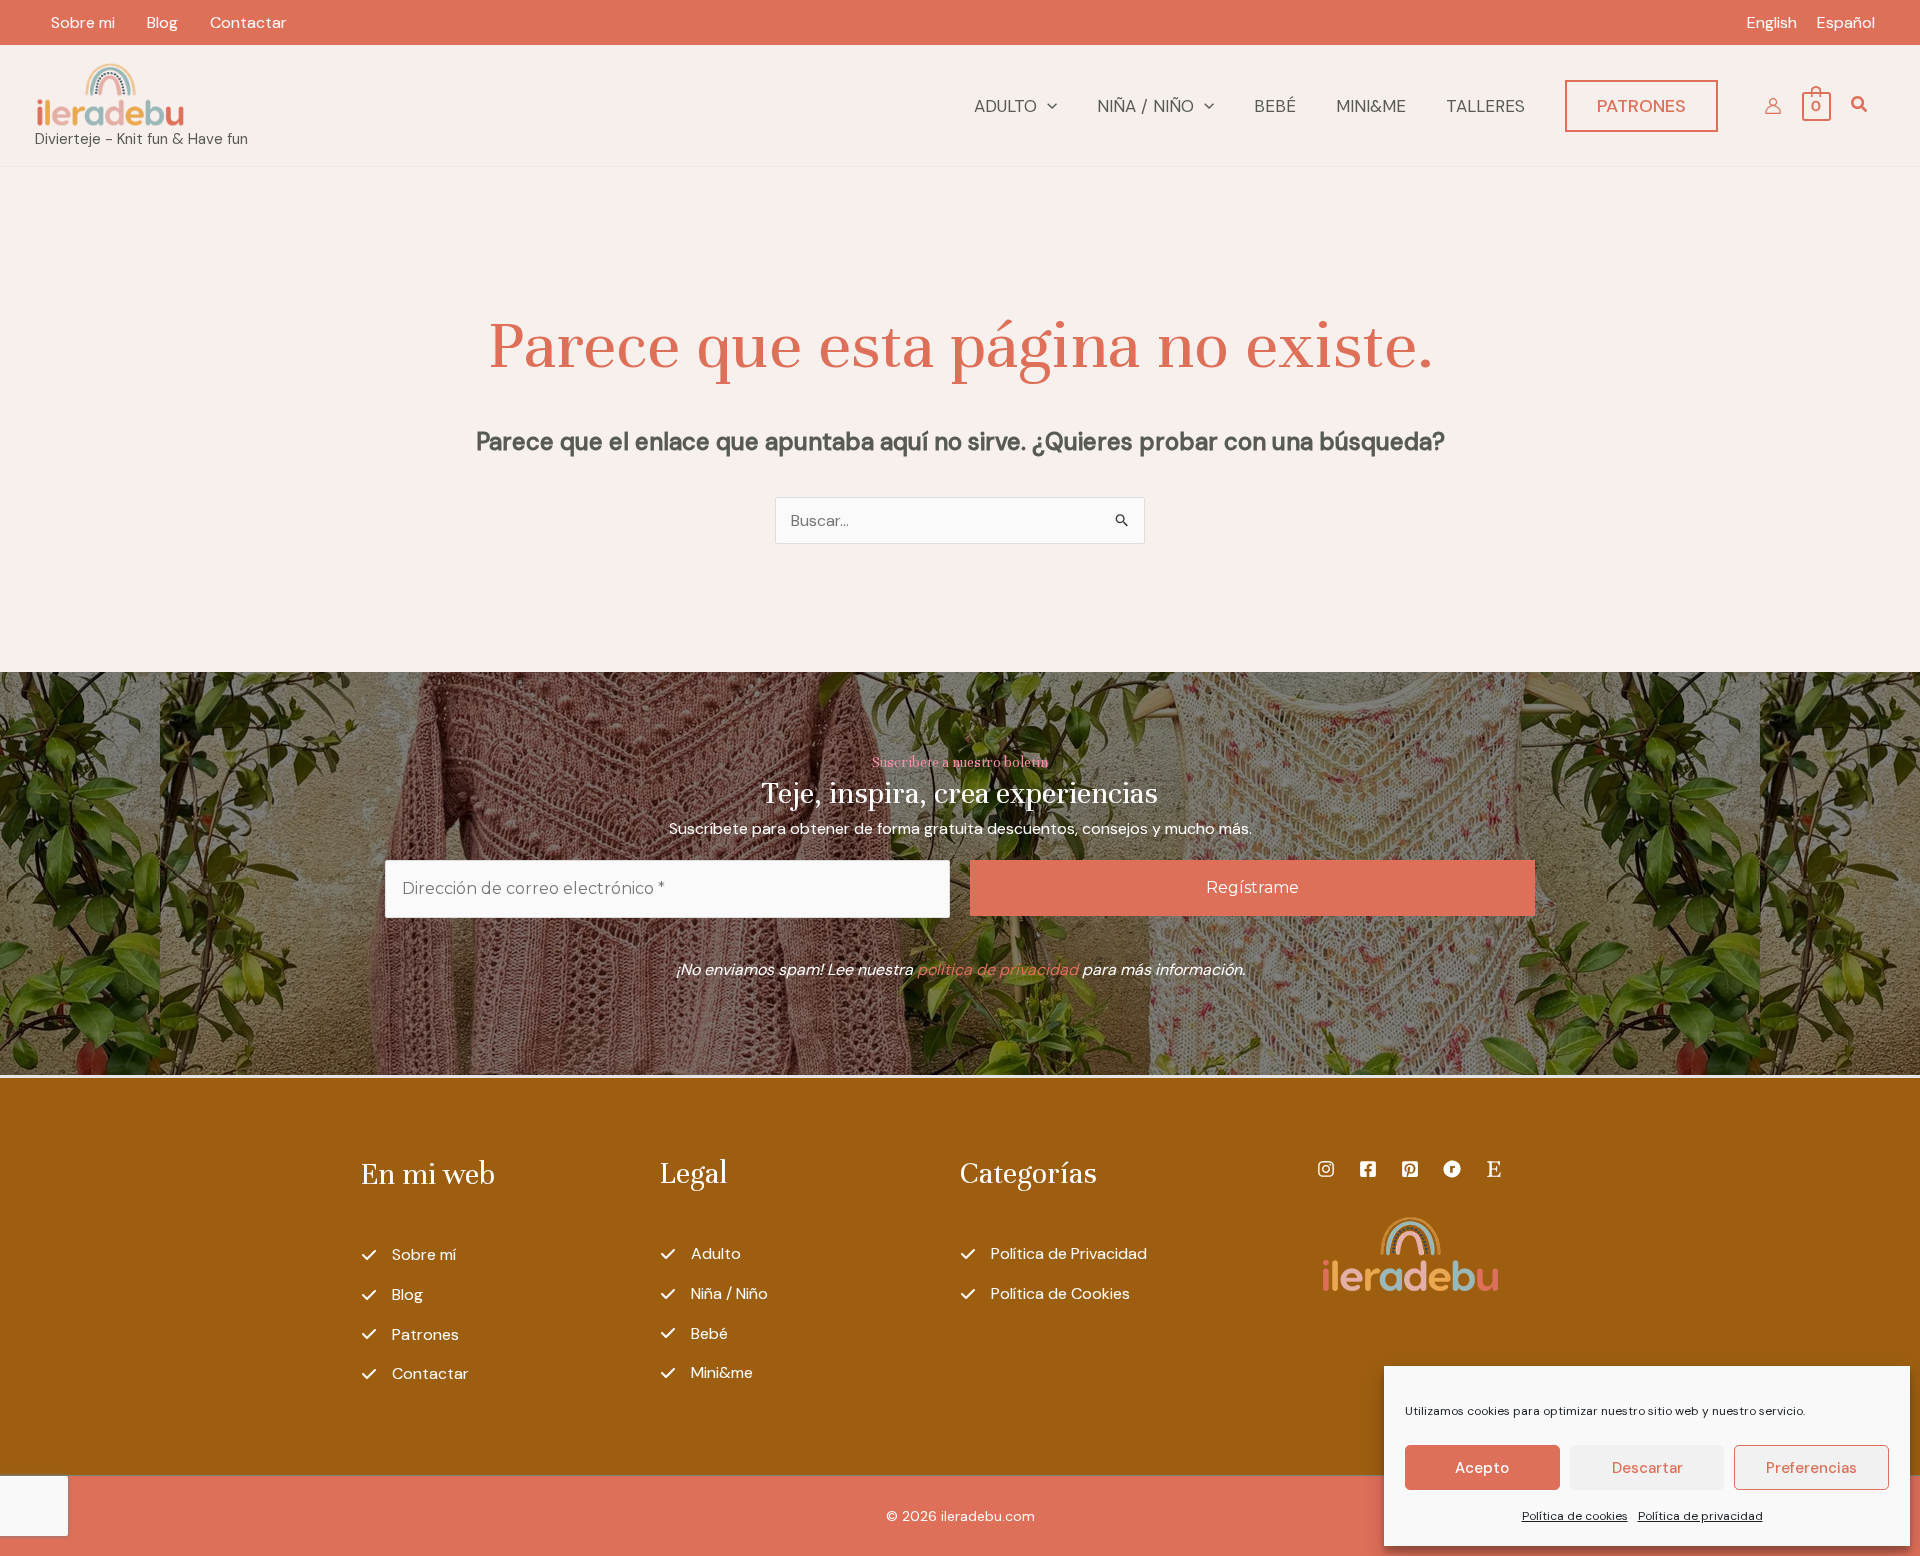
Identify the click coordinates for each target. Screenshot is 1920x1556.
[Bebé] (694, 1334)
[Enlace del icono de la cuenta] (1773, 106)
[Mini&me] (706, 1373)
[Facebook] (1368, 1169)
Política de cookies (1575, 1516)
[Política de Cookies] (1045, 1294)
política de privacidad (997, 969)
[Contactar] (415, 1374)
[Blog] (392, 1295)
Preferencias (1811, 1468)
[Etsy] (1494, 1169)
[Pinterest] (1410, 1169)
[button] (1047, 106)
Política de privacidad (1700, 1516)
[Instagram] (1326, 1169)
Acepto (1482, 1468)
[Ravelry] (1452, 1169)
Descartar (1647, 1468)
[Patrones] (410, 1335)
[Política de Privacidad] (1053, 1254)
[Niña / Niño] (714, 1294)
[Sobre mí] (408, 1255)
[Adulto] (700, 1254)
